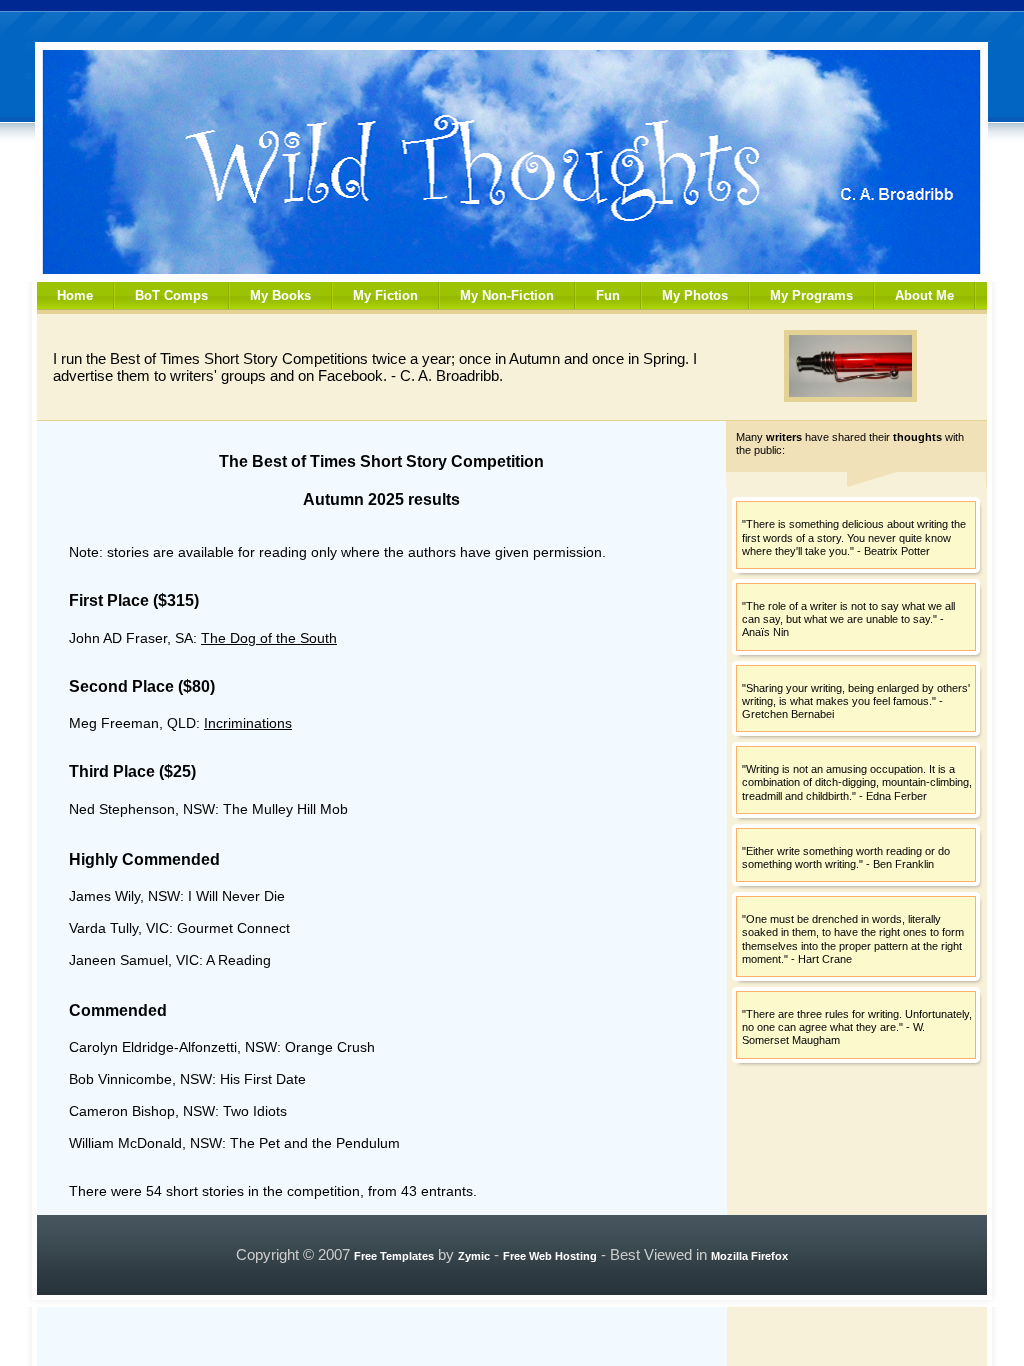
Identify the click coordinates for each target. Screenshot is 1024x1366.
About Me (924, 295)
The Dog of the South (269, 638)
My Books (280, 295)
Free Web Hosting (550, 1256)
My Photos (695, 295)
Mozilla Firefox (749, 1256)
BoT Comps (171, 295)
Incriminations (248, 723)
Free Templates (394, 1256)
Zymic (474, 1256)
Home (75, 295)
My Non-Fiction (507, 295)
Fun (608, 295)
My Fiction (385, 295)
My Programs (811, 295)
